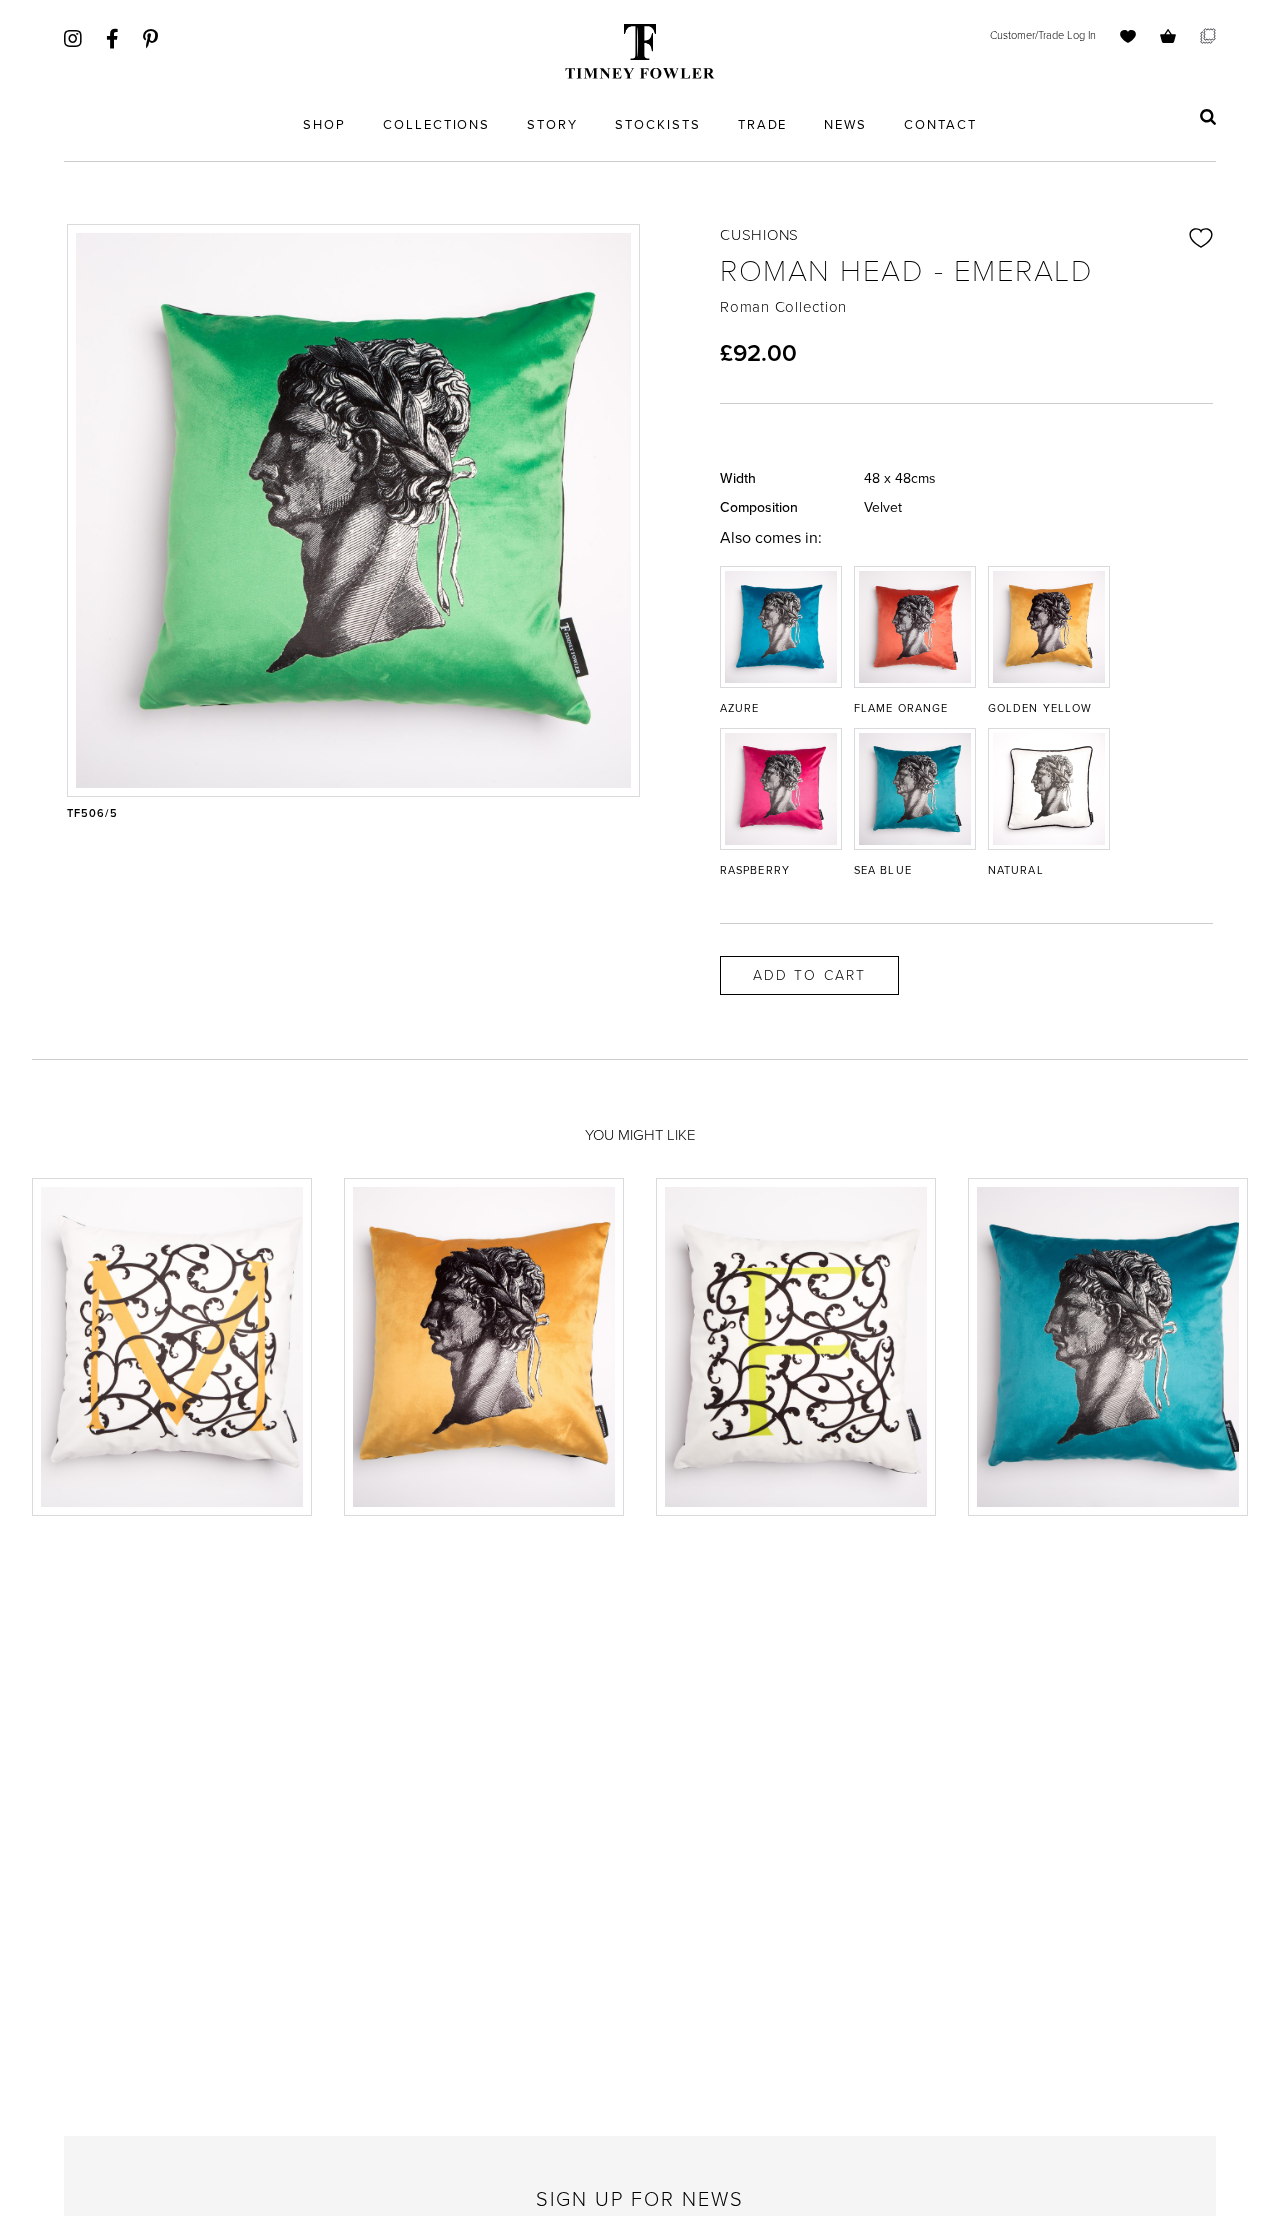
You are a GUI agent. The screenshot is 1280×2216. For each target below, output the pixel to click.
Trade (763, 124)
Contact (940, 124)
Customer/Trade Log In (1043, 35)
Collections (436, 124)
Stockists (658, 124)
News (845, 124)
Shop (324, 124)
